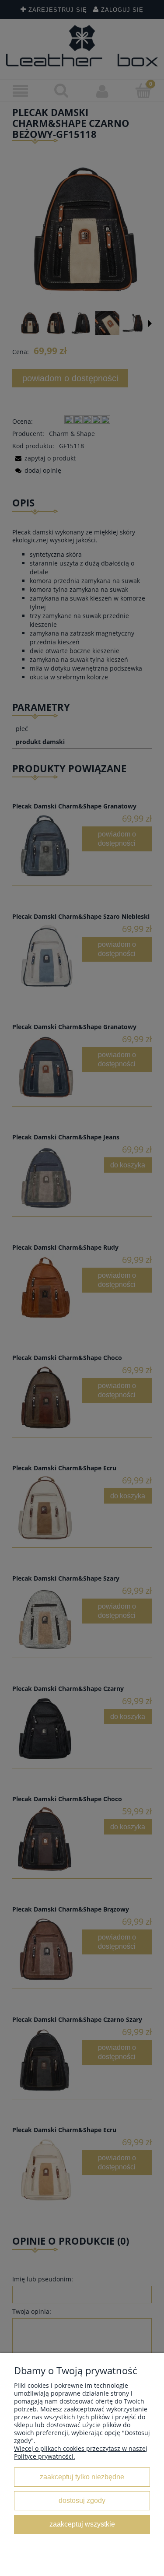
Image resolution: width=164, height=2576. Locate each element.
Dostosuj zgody (82, 2500)
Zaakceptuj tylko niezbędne (82, 2477)
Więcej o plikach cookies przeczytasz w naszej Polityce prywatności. (81, 2452)
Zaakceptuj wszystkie (82, 2524)
